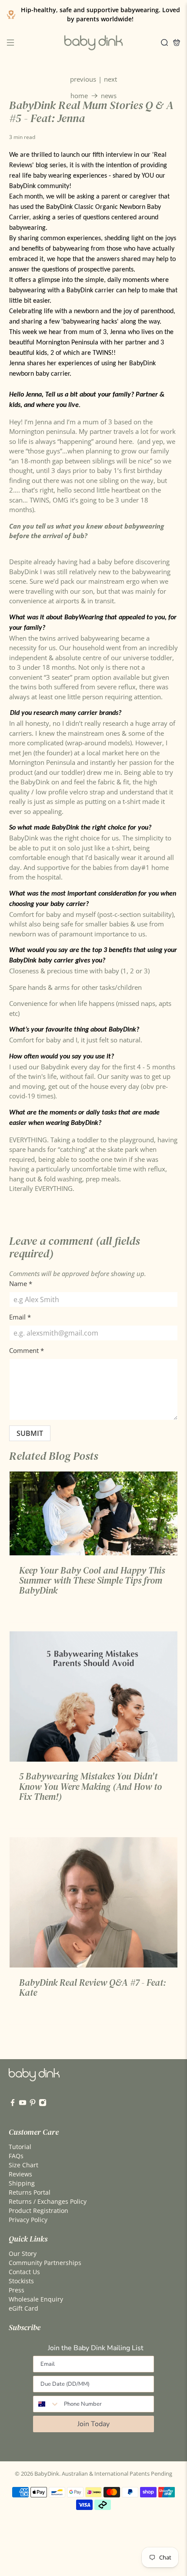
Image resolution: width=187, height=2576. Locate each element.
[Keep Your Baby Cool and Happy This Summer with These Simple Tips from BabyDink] (94, 1513)
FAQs (16, 2156)
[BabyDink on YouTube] (23, 2104)
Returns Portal (30, 2192)
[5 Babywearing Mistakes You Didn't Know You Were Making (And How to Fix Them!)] (94, 1696)
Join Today (93, 2424)
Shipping (22, 2183)
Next (110, 79)
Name (21, 1283)
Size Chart (23, 2165)
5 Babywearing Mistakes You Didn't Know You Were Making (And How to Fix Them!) (90, 1786)
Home (79, 96)
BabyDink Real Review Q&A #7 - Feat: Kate (93, 1987)
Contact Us (24, 2272)
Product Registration (38, 2211)
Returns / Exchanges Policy (48, 2201)
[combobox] (47, 2404)
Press (17, 2290)
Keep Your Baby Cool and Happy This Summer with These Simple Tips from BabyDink (92, 1581)
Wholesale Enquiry (36, 2299)
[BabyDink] (93, 43)
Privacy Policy (28, 2220)
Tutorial (20, 2147)
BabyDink (47, 2474)
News (109, 96)
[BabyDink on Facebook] (13, 2104)
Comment (27, 1350)
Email (20, 1317)
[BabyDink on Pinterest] (33, 2104)
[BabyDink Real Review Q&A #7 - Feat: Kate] (94, 1902)
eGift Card (23, 2308)
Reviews (20, 2174)
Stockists (21, 2281)
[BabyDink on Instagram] (43, 2104)
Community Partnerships (45, 2263)
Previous (83, 79)
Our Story (23, 2254)
